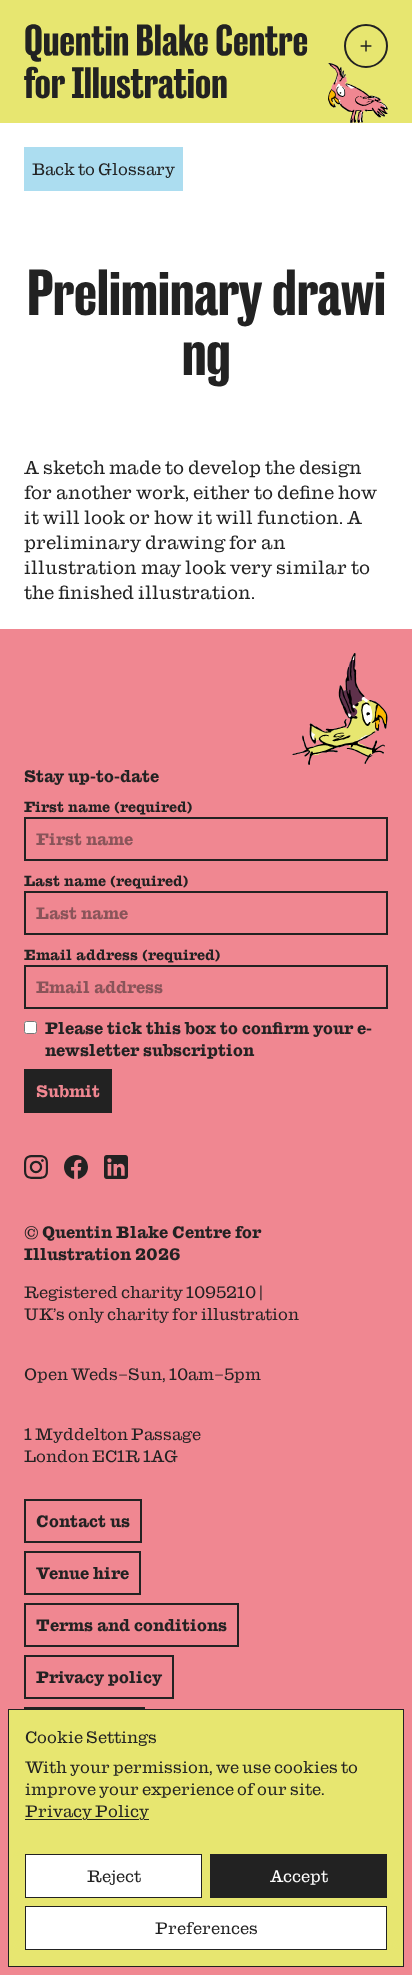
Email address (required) (122, 955)
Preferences (206, 1928)
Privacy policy (99, 1677)
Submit (68, 1091)
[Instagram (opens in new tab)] (36, 1167)
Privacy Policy (87, 1811)
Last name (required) (106, 881)
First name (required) (108, 807)
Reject (114, 1876)
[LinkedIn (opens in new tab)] (116, 1167)
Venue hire (82, 1573)
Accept (299, 1876)
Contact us (83, 1521)
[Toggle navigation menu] (366, 46)
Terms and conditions (131, 1625)
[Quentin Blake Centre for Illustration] (166, 61)
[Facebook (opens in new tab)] (76, 1167)
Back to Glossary (103, 169)
